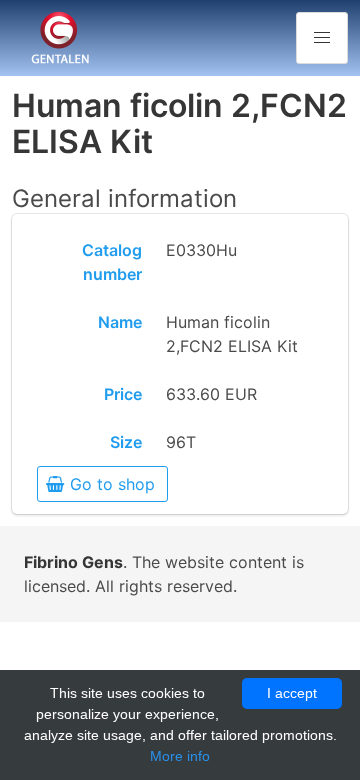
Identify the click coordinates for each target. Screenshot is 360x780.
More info (180, 756)
